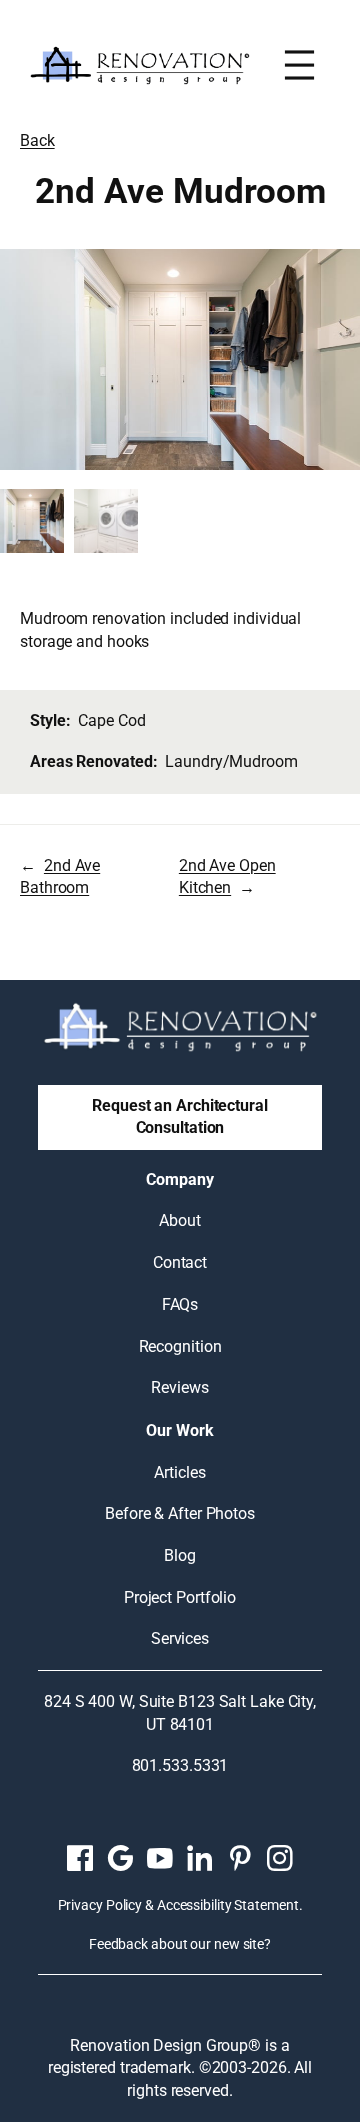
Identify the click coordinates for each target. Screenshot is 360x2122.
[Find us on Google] (120, 1858)
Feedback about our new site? (180, 1944)
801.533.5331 (180, 1765)
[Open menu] (299, 65)
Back (37, 140)
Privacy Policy (100, 1905)
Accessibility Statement (228, 1905)
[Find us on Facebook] (80, 1858)
